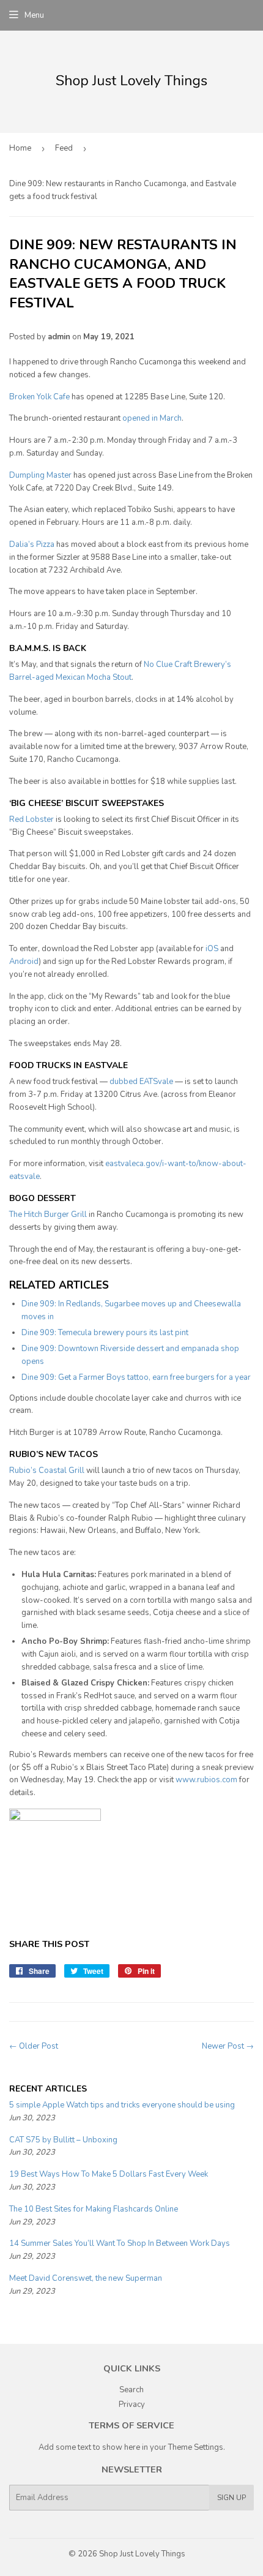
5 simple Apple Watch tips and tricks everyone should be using (122, 2105)
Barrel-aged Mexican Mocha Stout (70, 677)
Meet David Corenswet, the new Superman (86, 2278)
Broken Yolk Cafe (39, 397)
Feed (64, 148)
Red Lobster (31, 819)
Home (20, 148)
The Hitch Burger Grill (48, 1215)
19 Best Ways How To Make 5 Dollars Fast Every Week (109, 2174)
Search (131, 2390)
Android (24, 962)
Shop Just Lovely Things (142, 2554)
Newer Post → (228, 2046)
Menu (34, 15)
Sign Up (232, 2498)
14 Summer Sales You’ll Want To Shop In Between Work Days (120, 2243)
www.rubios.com (206, 1780)
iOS (212, 949)
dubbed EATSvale (141, 1082)
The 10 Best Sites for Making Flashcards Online (94, 2209)
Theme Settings (196, 2447)
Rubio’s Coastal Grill (47, 1471)
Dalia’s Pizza (32, 544)
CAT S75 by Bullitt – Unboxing (63, 2140)
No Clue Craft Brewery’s (187, 665)
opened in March (152, 418)
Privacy (132, 2405)
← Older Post (34, 2046)
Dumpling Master (40, 475)
